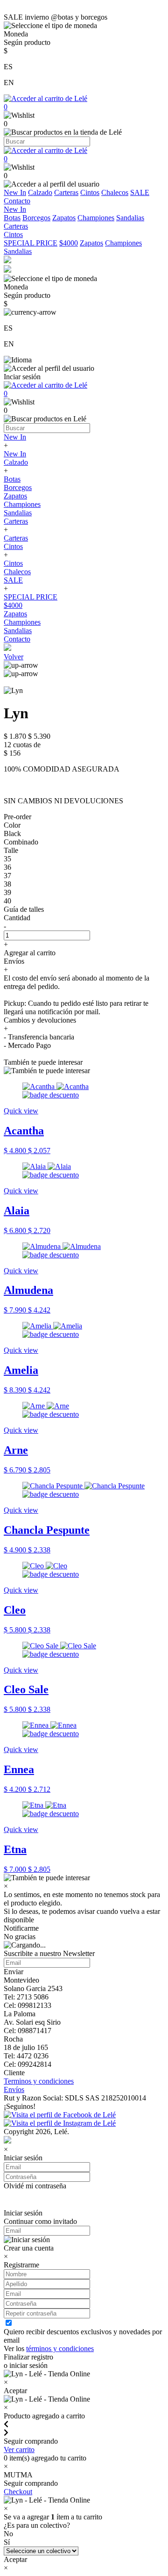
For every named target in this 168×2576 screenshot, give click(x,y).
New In (15, 192)
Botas (12, 218)
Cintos (90, 192)
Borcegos (36, 218)
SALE (140, 192)
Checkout (18, 2492)
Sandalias (130, 218)
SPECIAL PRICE (31, 243)
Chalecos (115, 192)
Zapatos (64, 218)
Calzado (40, 192)
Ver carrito (19, 2450)
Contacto (17, 201)
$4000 (69, 243)
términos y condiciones (60, 2349)
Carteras (66, 192)
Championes (96, 218)
